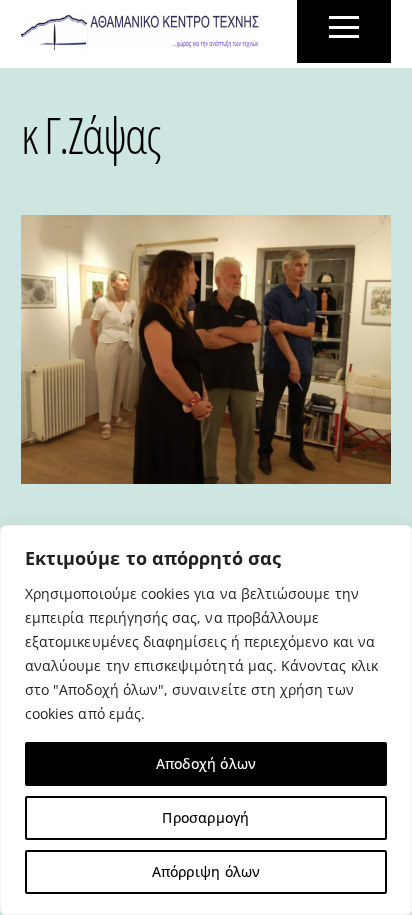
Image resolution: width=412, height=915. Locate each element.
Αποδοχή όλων (206, 763)
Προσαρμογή (205, 817)
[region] (206, 720)
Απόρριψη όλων (206, 871)
